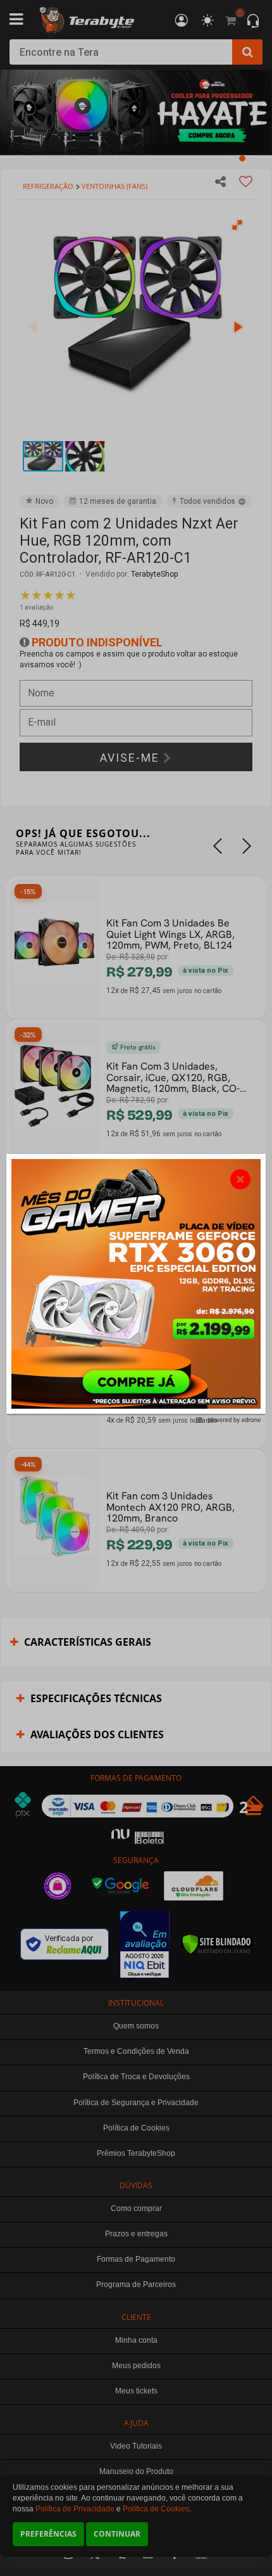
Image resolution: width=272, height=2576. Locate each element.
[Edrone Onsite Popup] (136, 1288)
